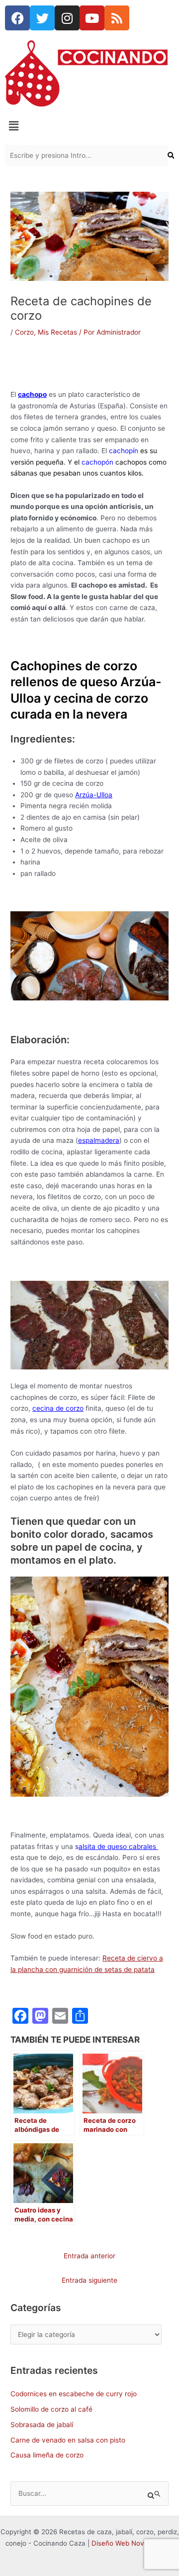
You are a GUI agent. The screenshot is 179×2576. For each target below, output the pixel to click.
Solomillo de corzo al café (51, 2409)
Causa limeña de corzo (47, 2455)
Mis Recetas (57, 332)
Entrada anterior (89, 2256)
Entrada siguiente (89, 2280)
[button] (89, 126)
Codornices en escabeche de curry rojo (74, 2394)
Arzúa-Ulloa (94, 795)
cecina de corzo (58, 1408)
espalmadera (99, 1140)
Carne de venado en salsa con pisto (68, 2440)
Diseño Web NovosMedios (133, 2543)
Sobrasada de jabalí (42, 2425)
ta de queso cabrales (118, 1846)
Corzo (24, 332)
